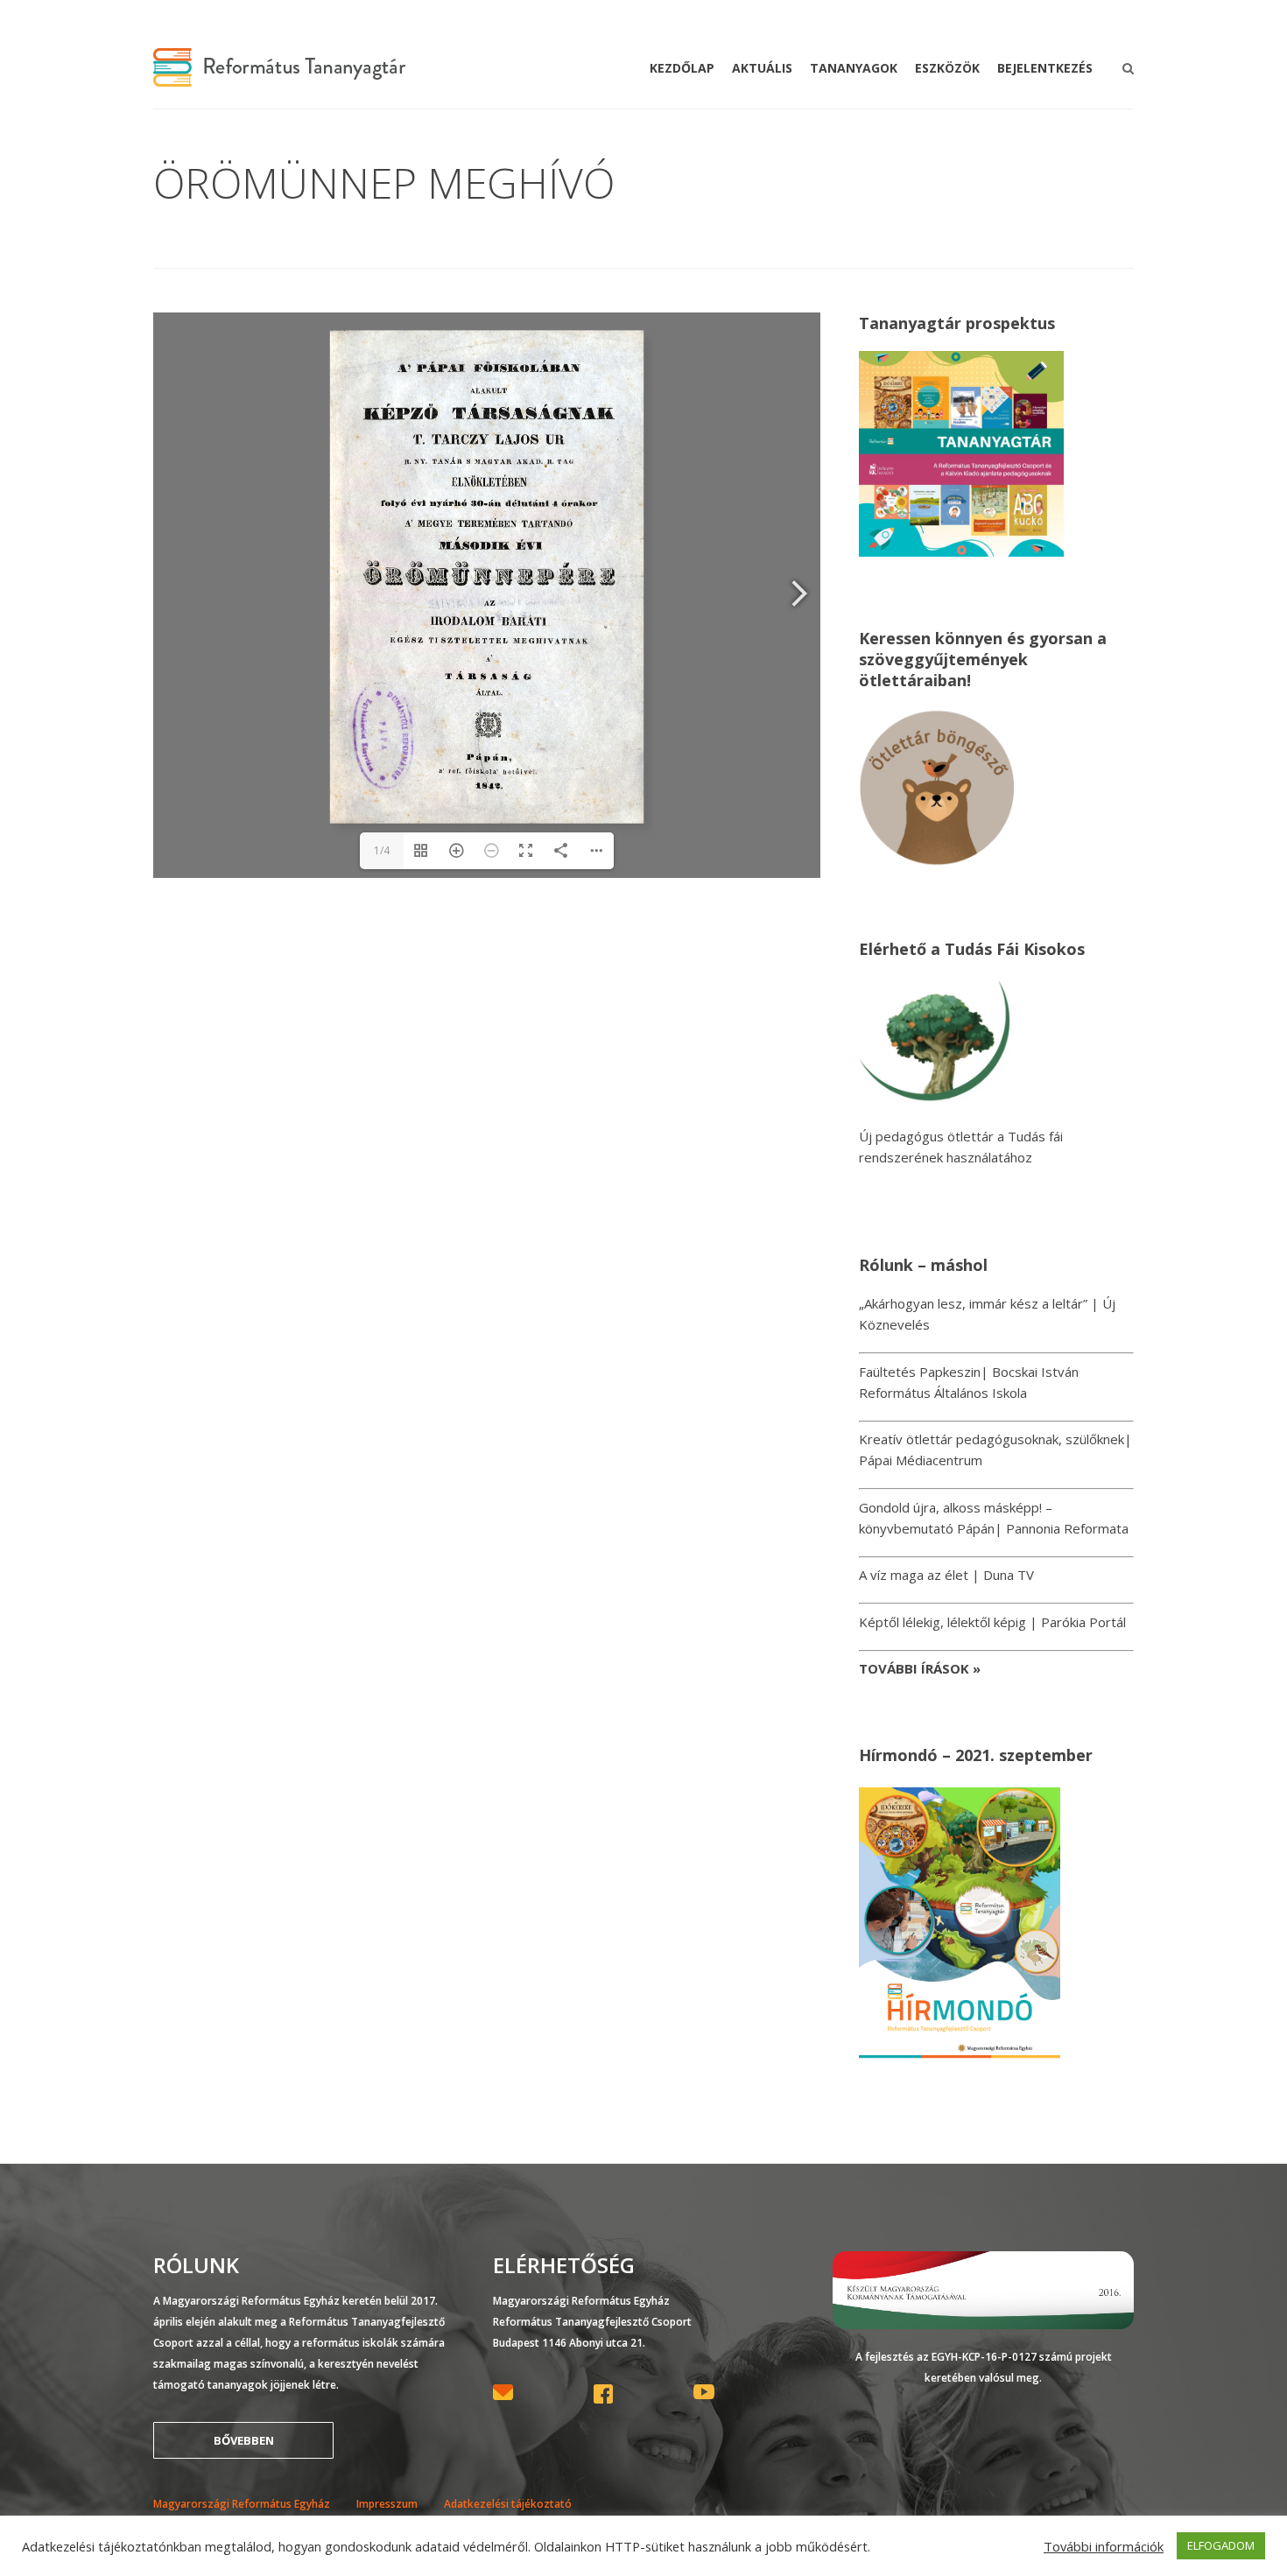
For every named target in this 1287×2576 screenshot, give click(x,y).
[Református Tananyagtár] (279, 76)
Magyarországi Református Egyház (242, 2504)
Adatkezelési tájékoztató (508, 2504)
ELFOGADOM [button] (1221, 2545)
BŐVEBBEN (244, 2440)
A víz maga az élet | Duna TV (946, 1575)
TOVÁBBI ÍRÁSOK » (920, 1668)
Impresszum (387, 2504)
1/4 (382, 850)
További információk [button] (1104, 2546)
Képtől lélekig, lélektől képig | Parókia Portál (992, 1622)
